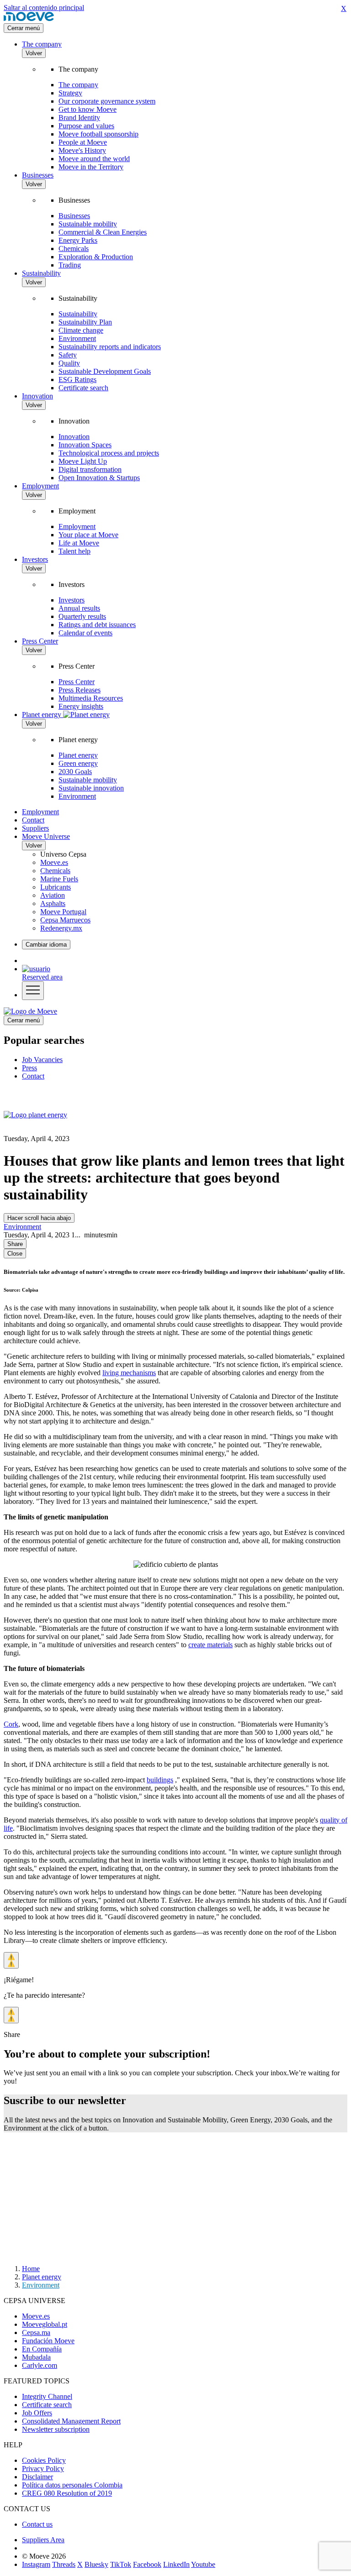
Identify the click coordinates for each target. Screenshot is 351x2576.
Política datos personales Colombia (72, 2485)
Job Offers (37, 2413)
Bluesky (96, 2564)
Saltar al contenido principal (44, 8)
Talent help (74, 551)
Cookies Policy (44, 2460)
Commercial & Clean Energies (103, 232)
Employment (40, 486)
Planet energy (78, 755)
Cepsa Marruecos (65, 920)
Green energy (78, 763)
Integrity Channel (47, 2396)
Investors (35, 559)
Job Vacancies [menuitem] (42, 1060)
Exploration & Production (96, 257)
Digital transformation (90, 469)
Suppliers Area (43, 2540)
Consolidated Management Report (71, 2421)
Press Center (40, 641)
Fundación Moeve (48, 2341)
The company (42, 44)
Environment (77, 338)
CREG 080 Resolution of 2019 (67, 2493)
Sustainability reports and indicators (110, 347)
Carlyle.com (40, 2365)
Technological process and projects (109, 453)
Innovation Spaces (85, 445)
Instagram (36, 2564)
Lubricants (56, 887)
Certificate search (83, 388)
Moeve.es (54, 862)
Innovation (37, 396)
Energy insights (81, 706)
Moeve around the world (94, 159)
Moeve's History (82, 150)
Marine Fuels (59, 879)
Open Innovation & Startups (99, 478)
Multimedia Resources (91, 698)
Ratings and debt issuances (97, 625)
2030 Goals (75, 772)
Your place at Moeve (88, 535)
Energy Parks (78, 240)
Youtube (203, 2564)
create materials (210, 1645)
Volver (34, 53)
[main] (30, 1011)
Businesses (38, 175)
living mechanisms (129, 1373)
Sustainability (41, 273)
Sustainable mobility (88, 224)
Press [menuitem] (29, 1068)
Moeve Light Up (83, 461)
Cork (11, 1724)
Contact (33, 820)
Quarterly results (82, 616)
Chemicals (74, 249)
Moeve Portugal (63, 912)
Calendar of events (85, 633)
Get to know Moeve (88, 109)
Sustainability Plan (85, 322)
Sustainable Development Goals (105, 371)
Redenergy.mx (61, 928)
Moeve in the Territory (91, 167)
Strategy (70, 93)
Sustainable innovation (91, 788)
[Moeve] (29, 19)
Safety (68, 355)
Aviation (53, 895)
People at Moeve (83, 142)
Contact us (37, 2524)
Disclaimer (37, 2477)
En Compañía (42, 2349)
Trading (70, 265)
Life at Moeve (79, 543)
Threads (64, 2564)
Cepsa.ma (36, 2333)
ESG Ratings (77, 380)
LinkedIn (176, 2564)
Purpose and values (86, 126)
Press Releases (80, 690)
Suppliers (35, 828)
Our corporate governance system (107, 101)
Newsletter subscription (56, 2429)
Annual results (79, 608)
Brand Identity (79, 118)
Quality (69, 363)
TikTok (121, 2564)
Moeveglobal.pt (45, 2324)
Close (15, 1254)
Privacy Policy (43, 2469)
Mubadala (36, 2357)
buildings (160, 1780)
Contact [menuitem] (33, 1076)
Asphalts (53, 903)
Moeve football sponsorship (98, 134)
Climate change (81, 330)
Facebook (147, 2564)
